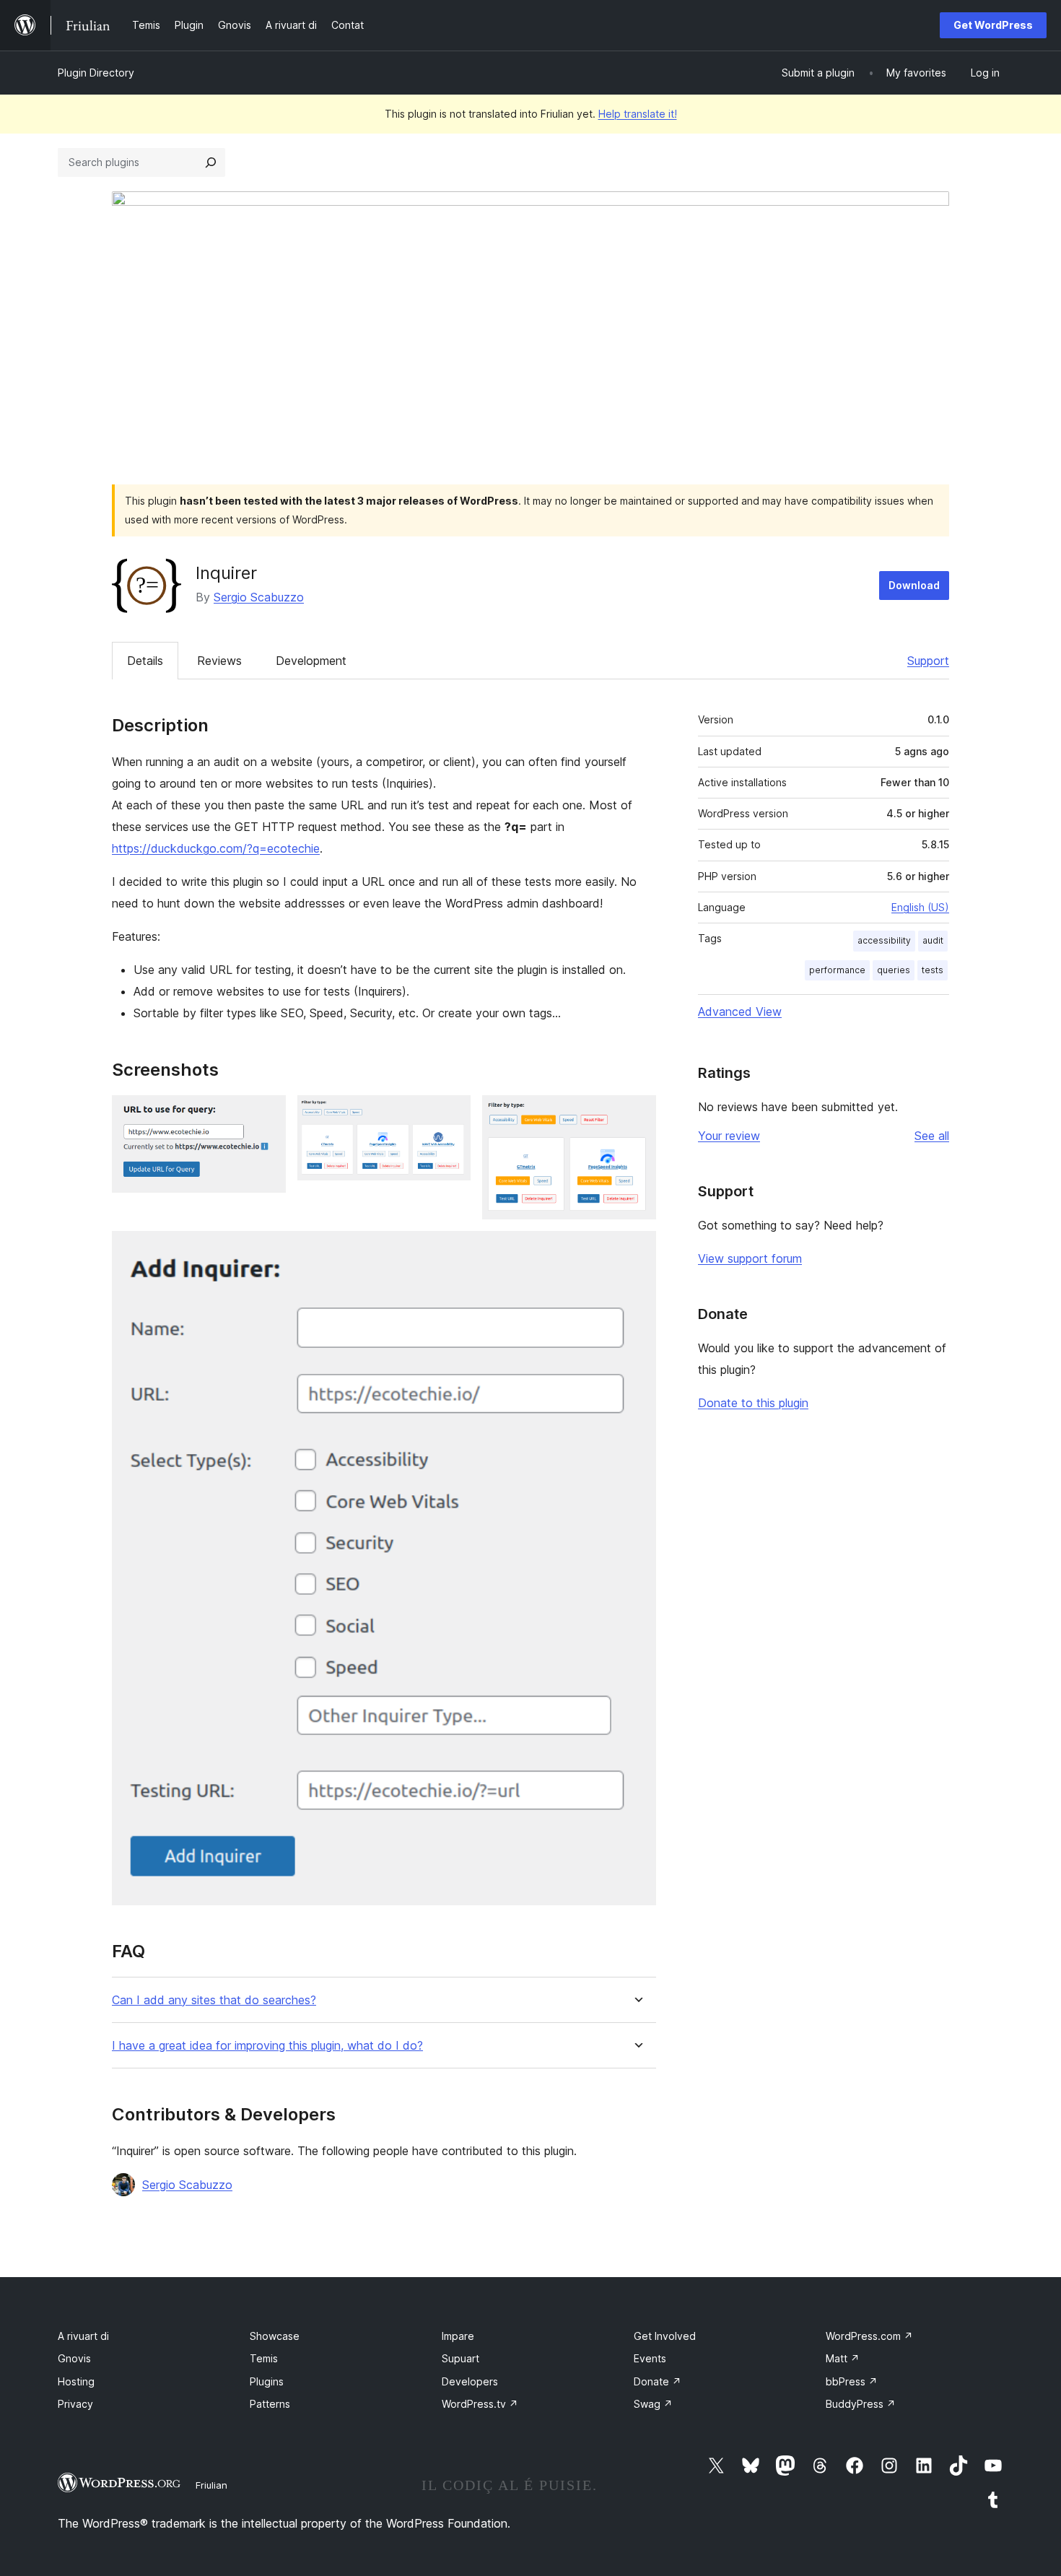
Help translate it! (638, 114)
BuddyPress (861, 2404)
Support (928, 661)
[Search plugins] (211, 162)
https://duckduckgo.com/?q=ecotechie (216, 848)
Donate (658, 2381)
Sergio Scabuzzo (259, 597)
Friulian (211, 2485)
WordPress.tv (480, 2404)
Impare (458, 2336)
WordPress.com (869, 2336)
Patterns (270, 2404)
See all (932, 1136)
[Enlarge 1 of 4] (266, 1115)
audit (933, 940)
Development (311, 661)
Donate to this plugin (753, 1403)
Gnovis (74, 2358)
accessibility (884, 940)
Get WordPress (993, 25)
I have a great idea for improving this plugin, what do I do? (267, 2046)
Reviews (219, 661)
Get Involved (665, 2336)
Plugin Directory (96, 73)
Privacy (75, 2404)
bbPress (852, 2381)
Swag (653, 2404)
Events (650, 2358)
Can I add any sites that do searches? (214, 2000)
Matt (843, 2358)
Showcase (275, 2336)
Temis (264, 2358)
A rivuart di (83, 2336)
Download (914, 585)
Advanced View (740, 1011)
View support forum (750, 1258)
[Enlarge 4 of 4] (637, 1250)
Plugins (267, 2381)
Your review (729, 1136)
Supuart (460, 2358)
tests (933, 970)
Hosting (76, 2381)
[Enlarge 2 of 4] (451, 1115)
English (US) (920, 907)
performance (837, 970)
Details (145, 661)
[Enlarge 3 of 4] (637, 1115)
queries (894, 970)
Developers (470, 2381)
